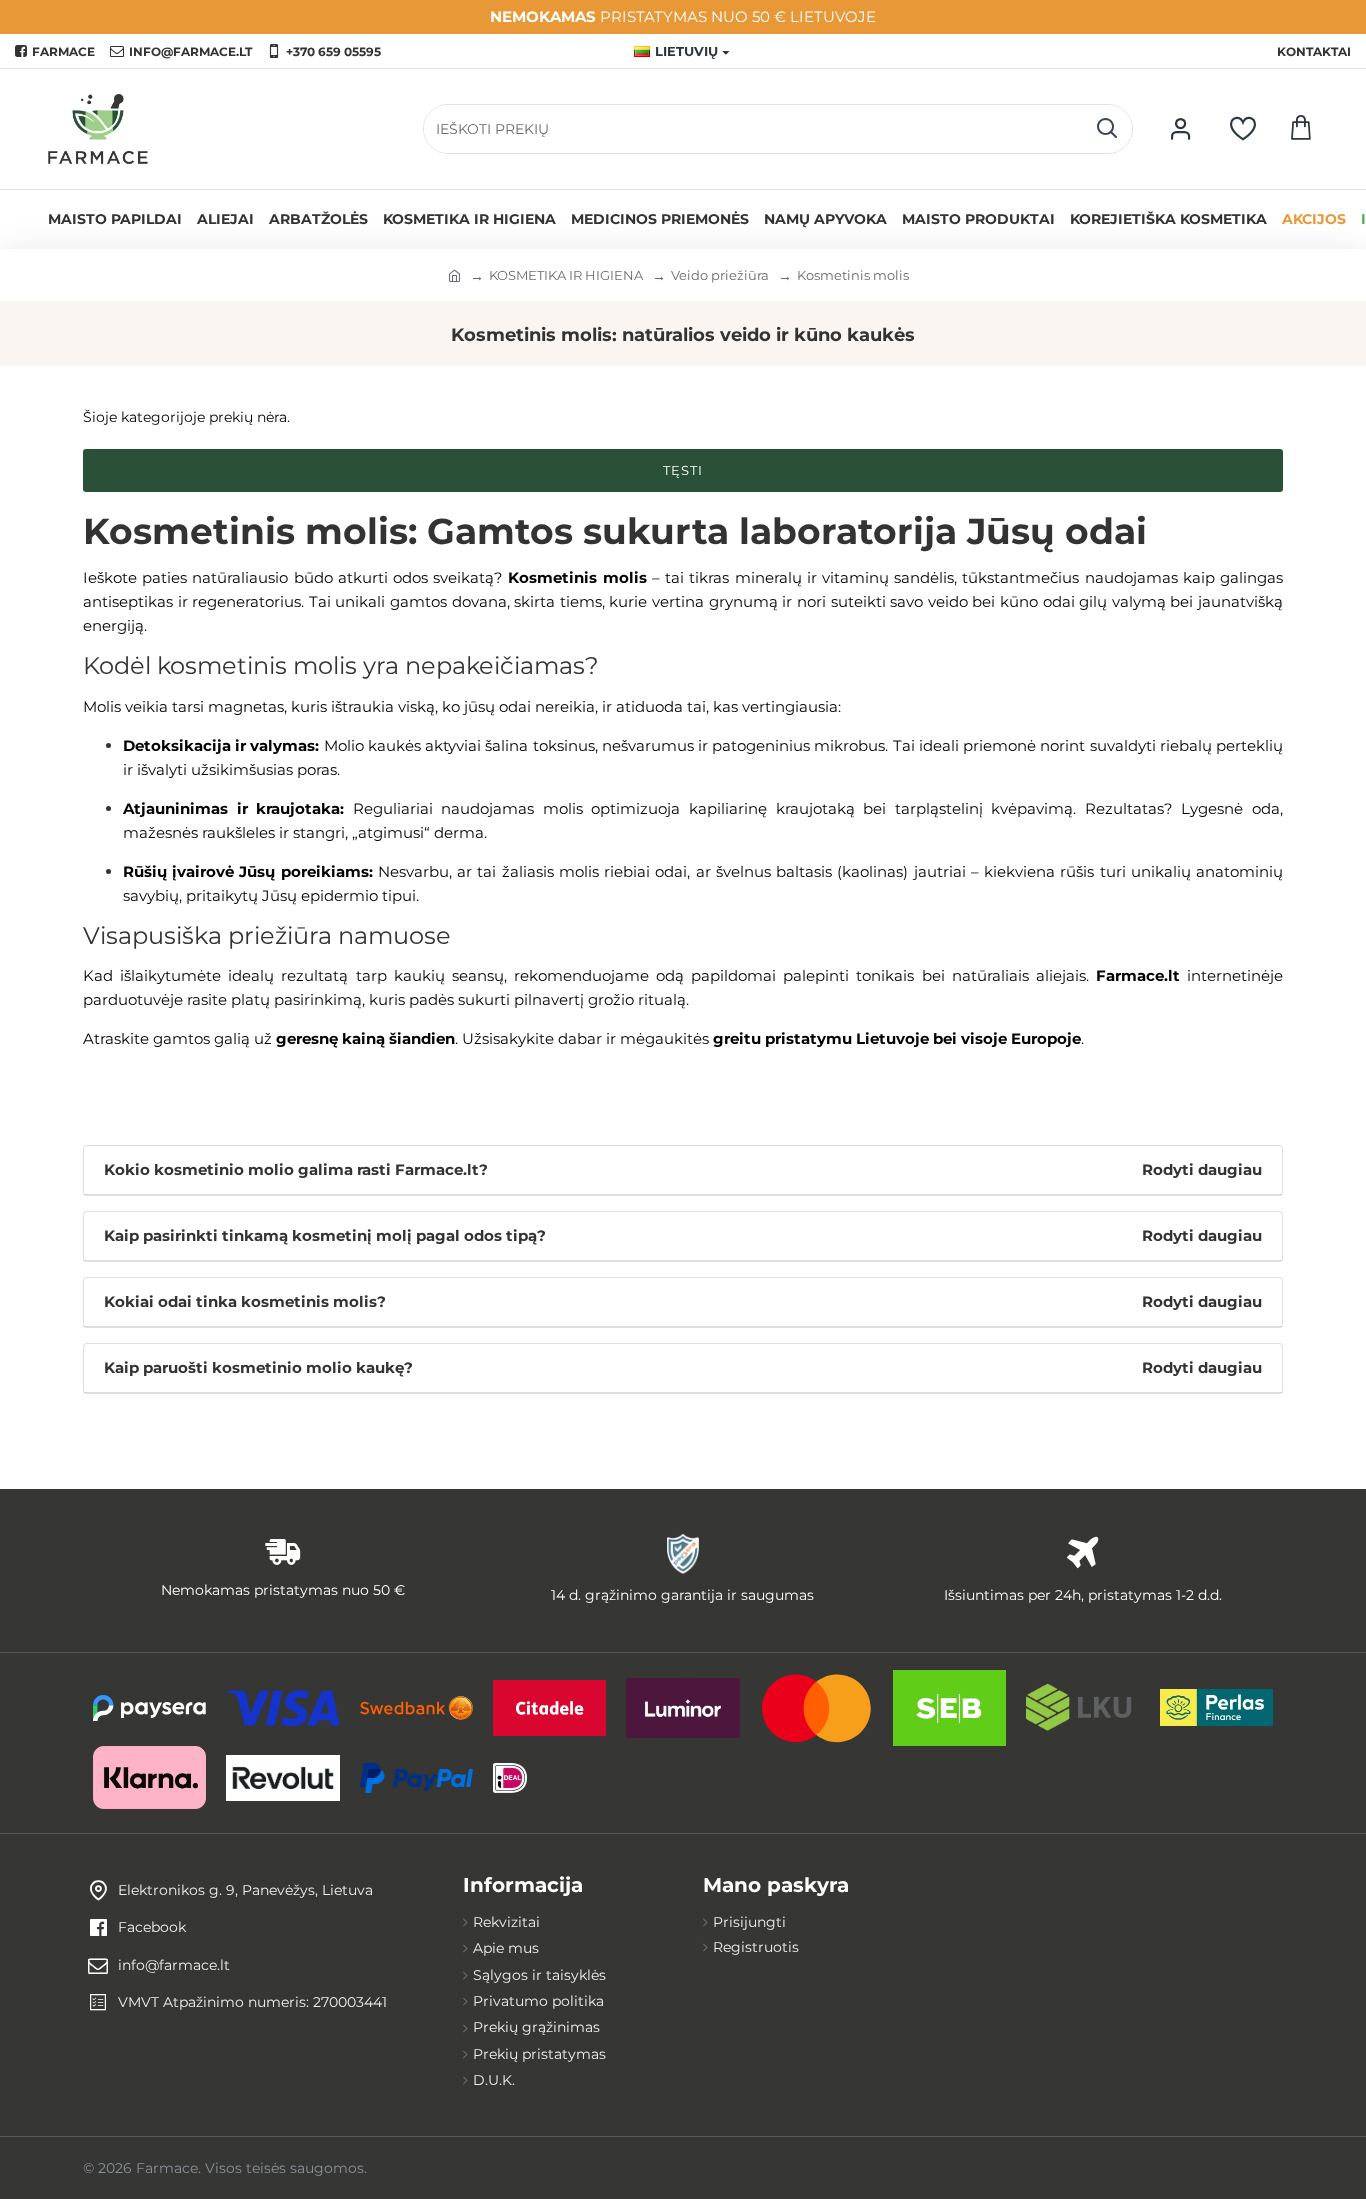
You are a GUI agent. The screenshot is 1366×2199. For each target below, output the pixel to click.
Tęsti (683, 470)
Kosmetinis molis (853, 275)
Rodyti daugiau (1202, 1169)
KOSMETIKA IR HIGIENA (566, 275)
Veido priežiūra (720, 275)
